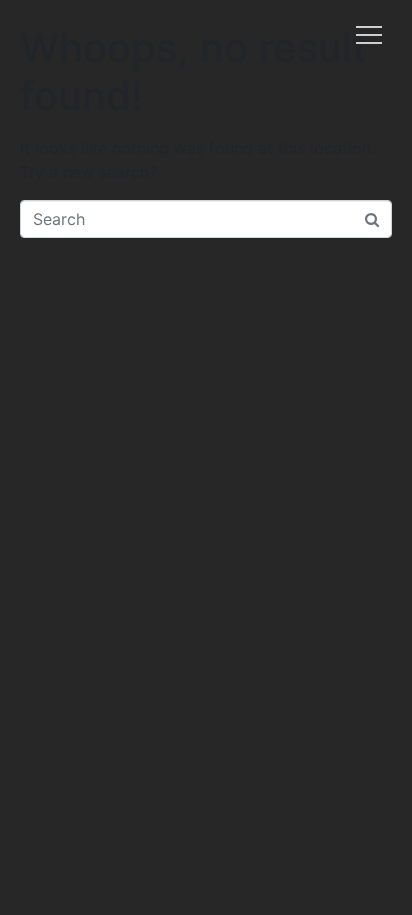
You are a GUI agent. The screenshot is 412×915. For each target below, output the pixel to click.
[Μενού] (369, 35)
